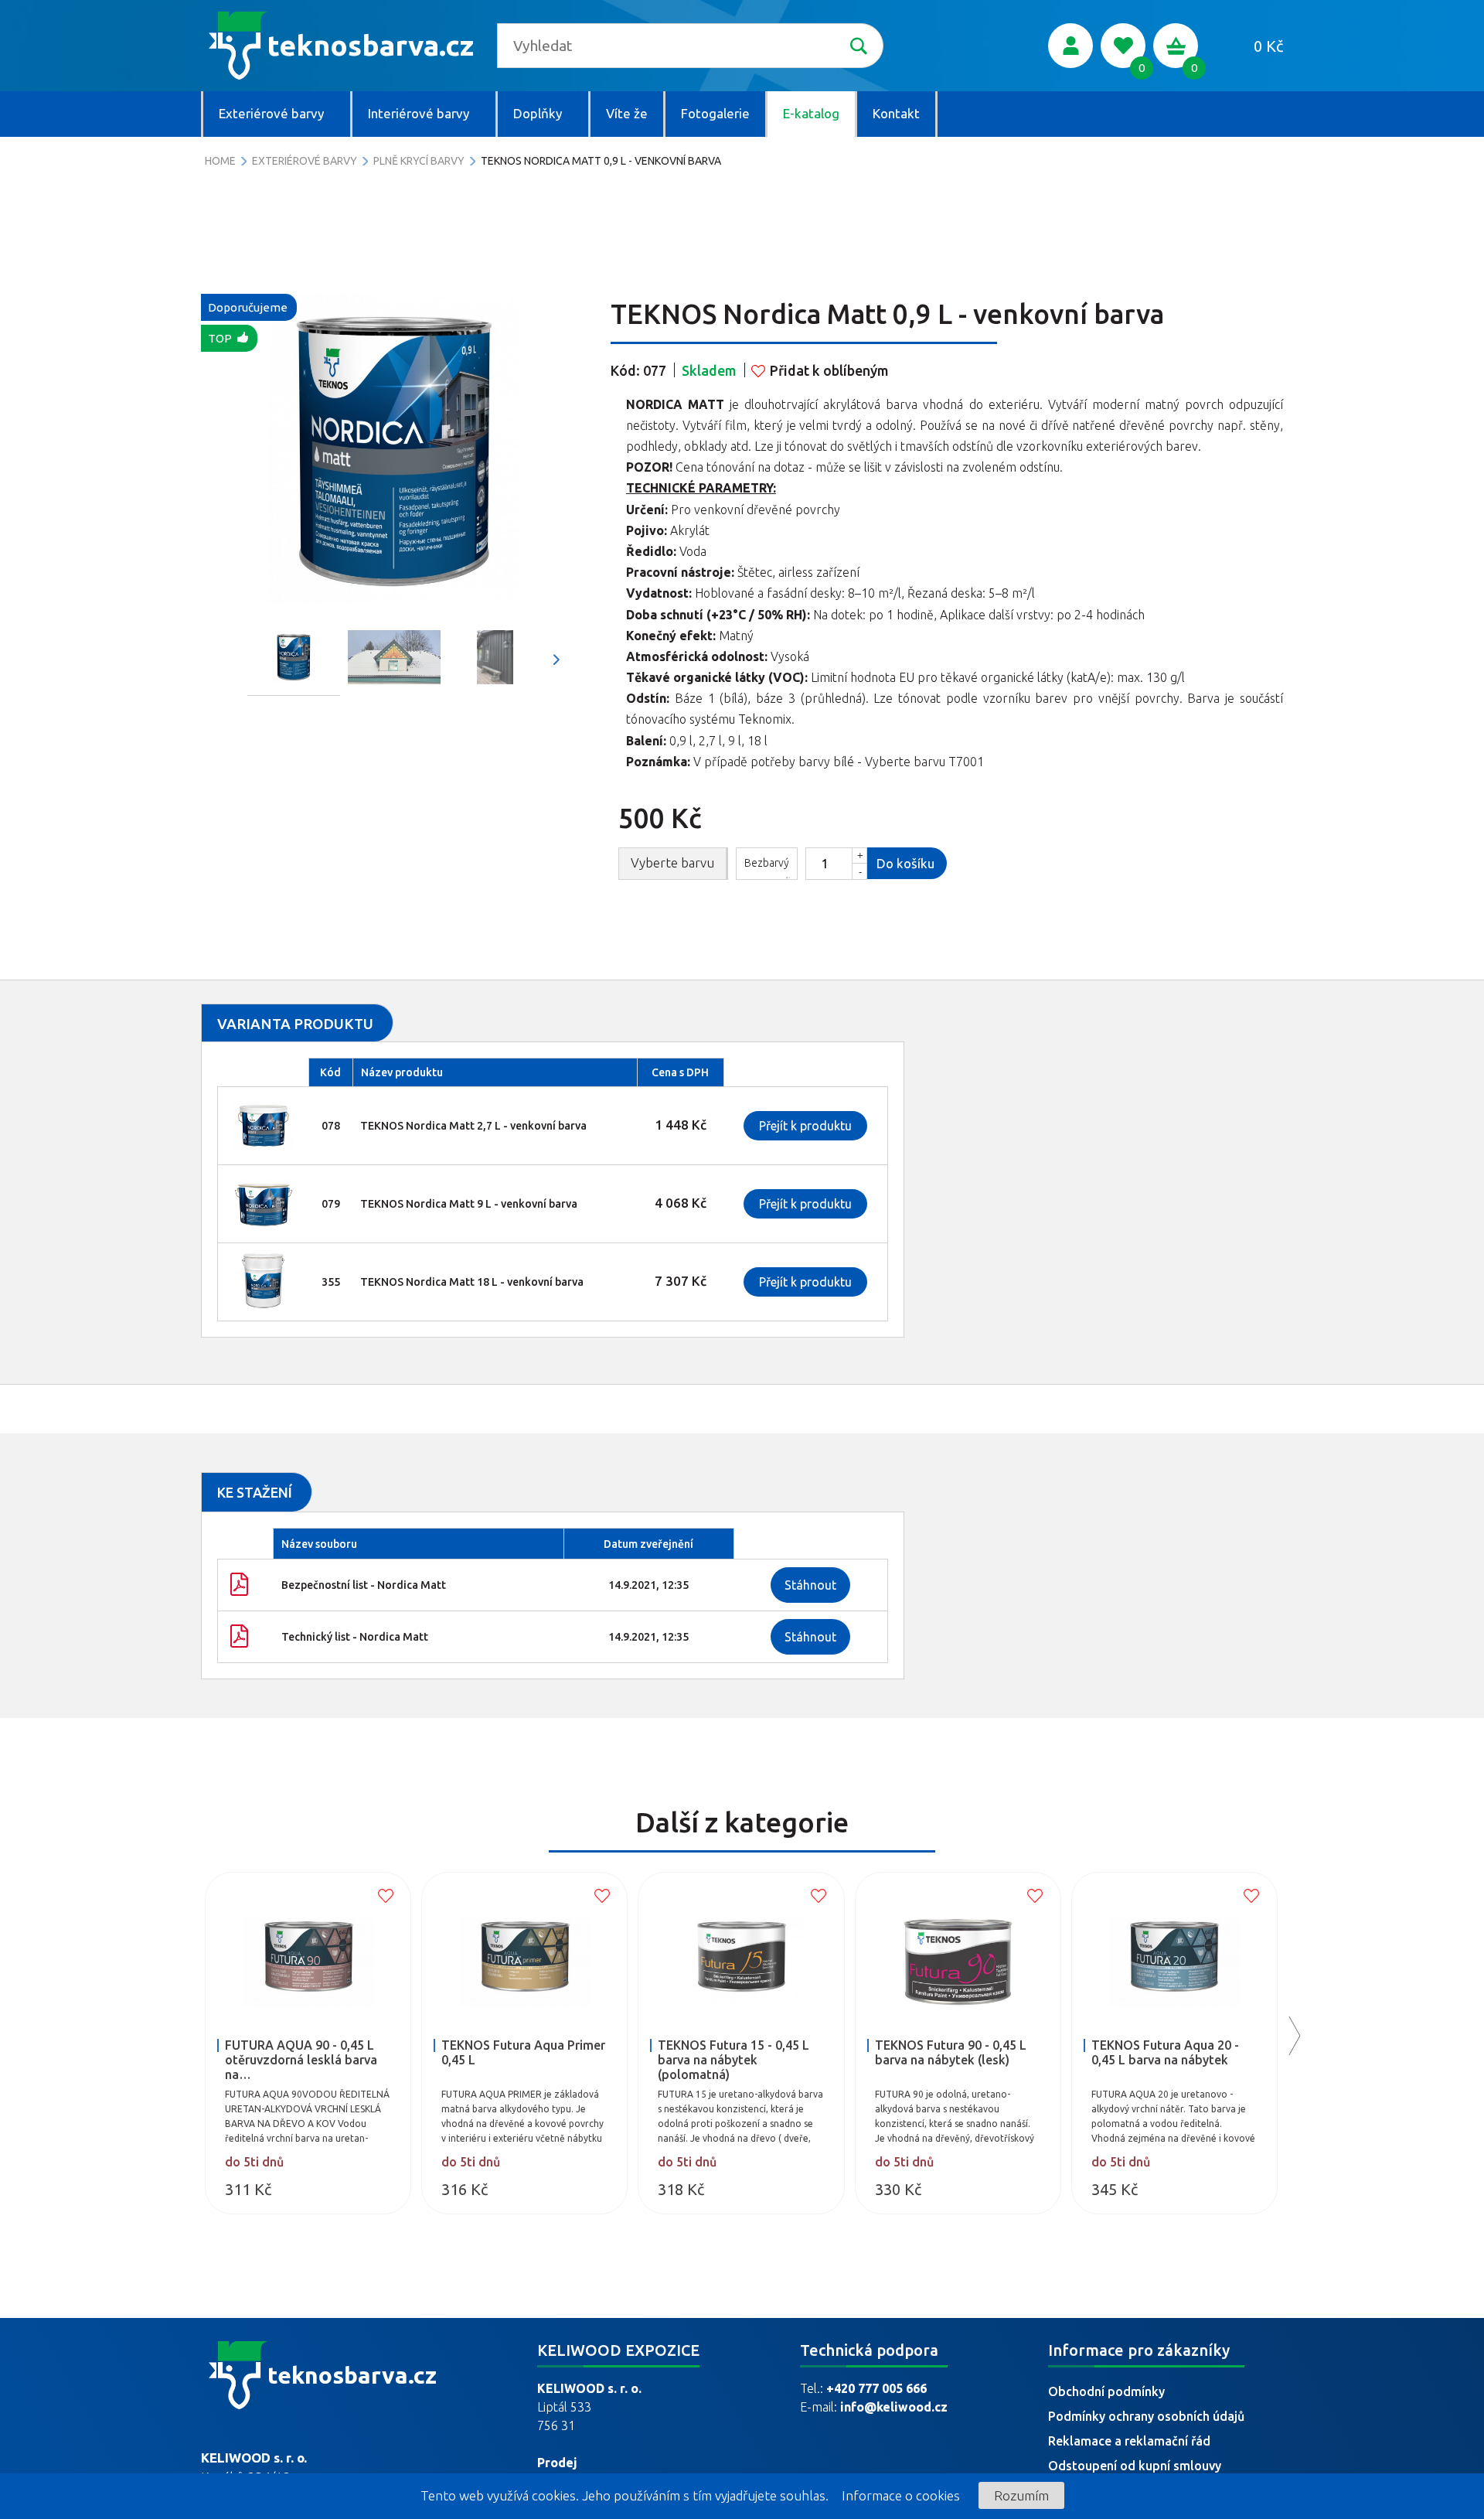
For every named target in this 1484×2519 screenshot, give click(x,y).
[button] (556, 660)
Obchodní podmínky (1106, 2391)
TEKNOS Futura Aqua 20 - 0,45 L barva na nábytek (1165, 2052)
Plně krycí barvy (419, 161)
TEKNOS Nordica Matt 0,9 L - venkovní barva (601, 161)
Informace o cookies (901, 2495)
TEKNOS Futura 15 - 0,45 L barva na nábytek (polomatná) (733, 2060)
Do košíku (905, 863)
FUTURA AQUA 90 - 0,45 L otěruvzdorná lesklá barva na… (301, 2060)
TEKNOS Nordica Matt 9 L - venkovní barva (469, 1204)
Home (220, 161)
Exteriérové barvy (305, 161)
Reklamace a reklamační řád (1129, 2441)
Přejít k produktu (805, 1126)
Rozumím (1021, 2495)
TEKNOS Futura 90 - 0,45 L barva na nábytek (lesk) (951, 2052)
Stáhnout (810, 1585)
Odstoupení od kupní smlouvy (1135, 2466)
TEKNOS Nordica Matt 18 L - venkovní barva (472, 1282)
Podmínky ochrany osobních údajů (1146, 2416)
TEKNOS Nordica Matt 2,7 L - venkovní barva (473, 1126)
